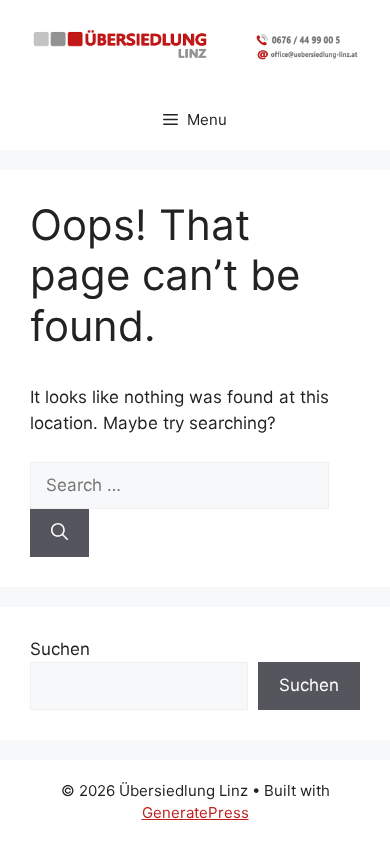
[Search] (59, 533)
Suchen (60, 649)
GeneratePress (195, 812)
